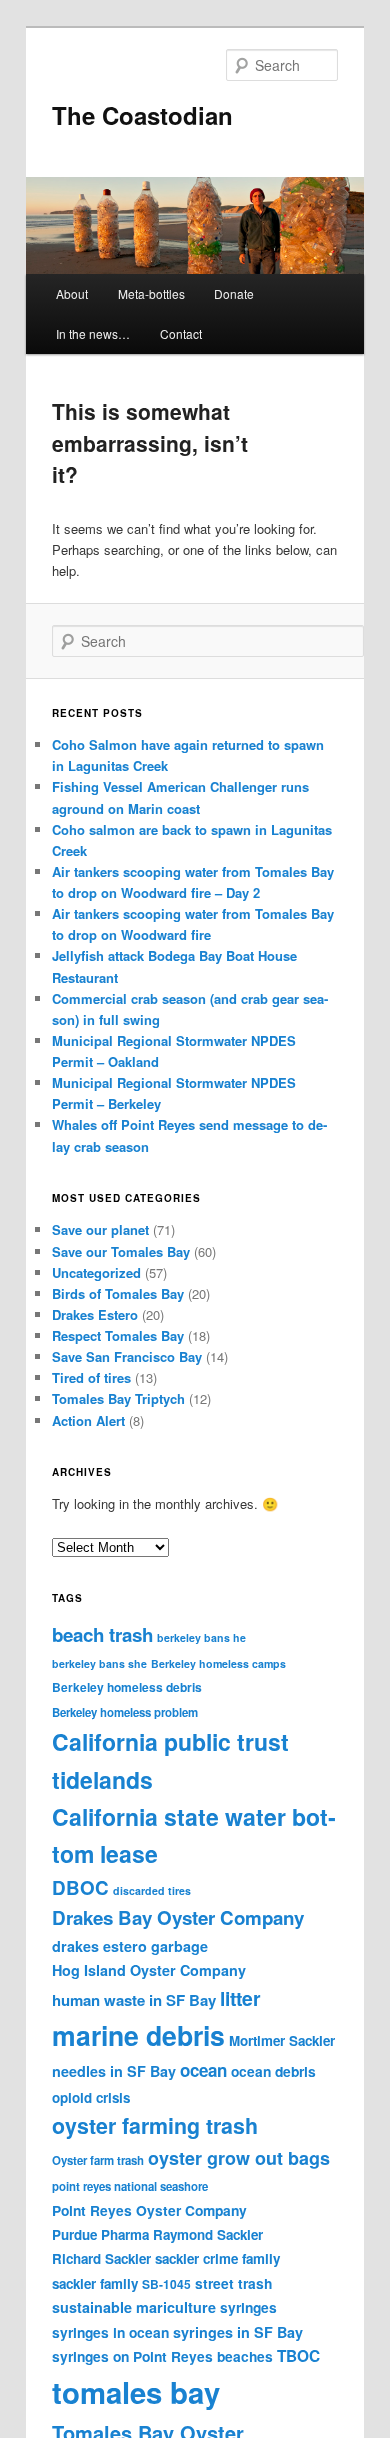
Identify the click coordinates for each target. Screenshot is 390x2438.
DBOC (80, 1887)
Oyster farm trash (98, 2160)
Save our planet (100, 1229)
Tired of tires (91, 1377)
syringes (248, 2307)
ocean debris (273, 2071)
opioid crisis (91, 2097)
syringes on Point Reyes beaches (162, 2356)
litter (240, 1998)
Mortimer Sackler (282, 2040)
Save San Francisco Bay (127, 1356)
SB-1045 (166, 2284)
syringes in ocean (110, 2332)
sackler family (95, 2283)
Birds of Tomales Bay (118, 1293)
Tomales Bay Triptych (118, 1398)
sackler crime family (217, 2258)
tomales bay (136, 2392)
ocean (203, 2070)
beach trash (102, 1634)
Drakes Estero (95, 1314)
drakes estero (99, 1946)
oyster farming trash (155, 2125)
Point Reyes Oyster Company (149, 2210)
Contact (181, 333)
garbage (179, 1946)
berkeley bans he (201, 1637)
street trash (233, 2283)
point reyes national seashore (130, 2186)
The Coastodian (142, 115)
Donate (234, 293)
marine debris (138, 2035)
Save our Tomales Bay (121, 1251)
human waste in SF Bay (134, 2000)
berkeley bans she (99, 1663)
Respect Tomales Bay (118, 1335)
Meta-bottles (151, 293)
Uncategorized (96, 1272)
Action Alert (88, 1420)
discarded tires (152, 1890)
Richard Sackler (101, 2258)
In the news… (93, 333)
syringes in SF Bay (238, 2332)
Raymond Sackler (208, 2234)
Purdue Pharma (100, 2234)
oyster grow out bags (239, 2158)
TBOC (298, 2356)
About (72, 293)
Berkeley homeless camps (218, 1663)
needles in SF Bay (114, 2071)
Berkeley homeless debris (127, 1687)
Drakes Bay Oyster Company (178, 1917)
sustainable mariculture (134, 2307)
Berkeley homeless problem (125, 1712)
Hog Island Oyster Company (149, 1970)
